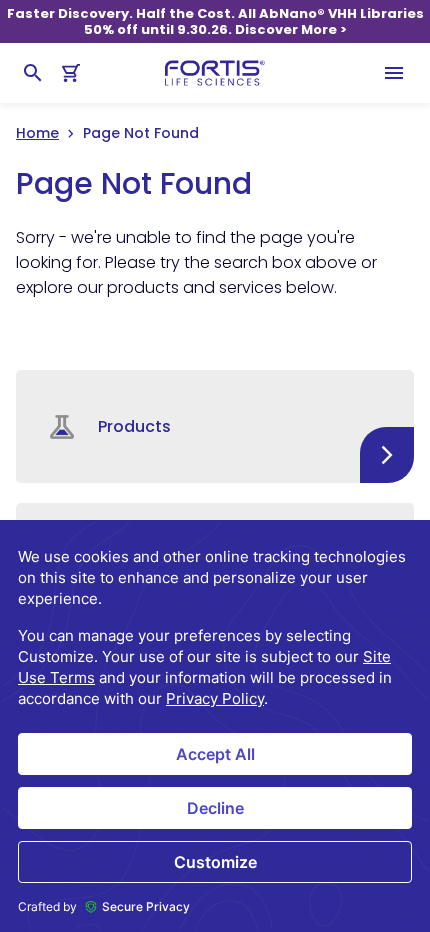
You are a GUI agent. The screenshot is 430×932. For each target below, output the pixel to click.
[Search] (33, 73)
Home (37, 133)
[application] (215, 726)
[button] (215, 426)
